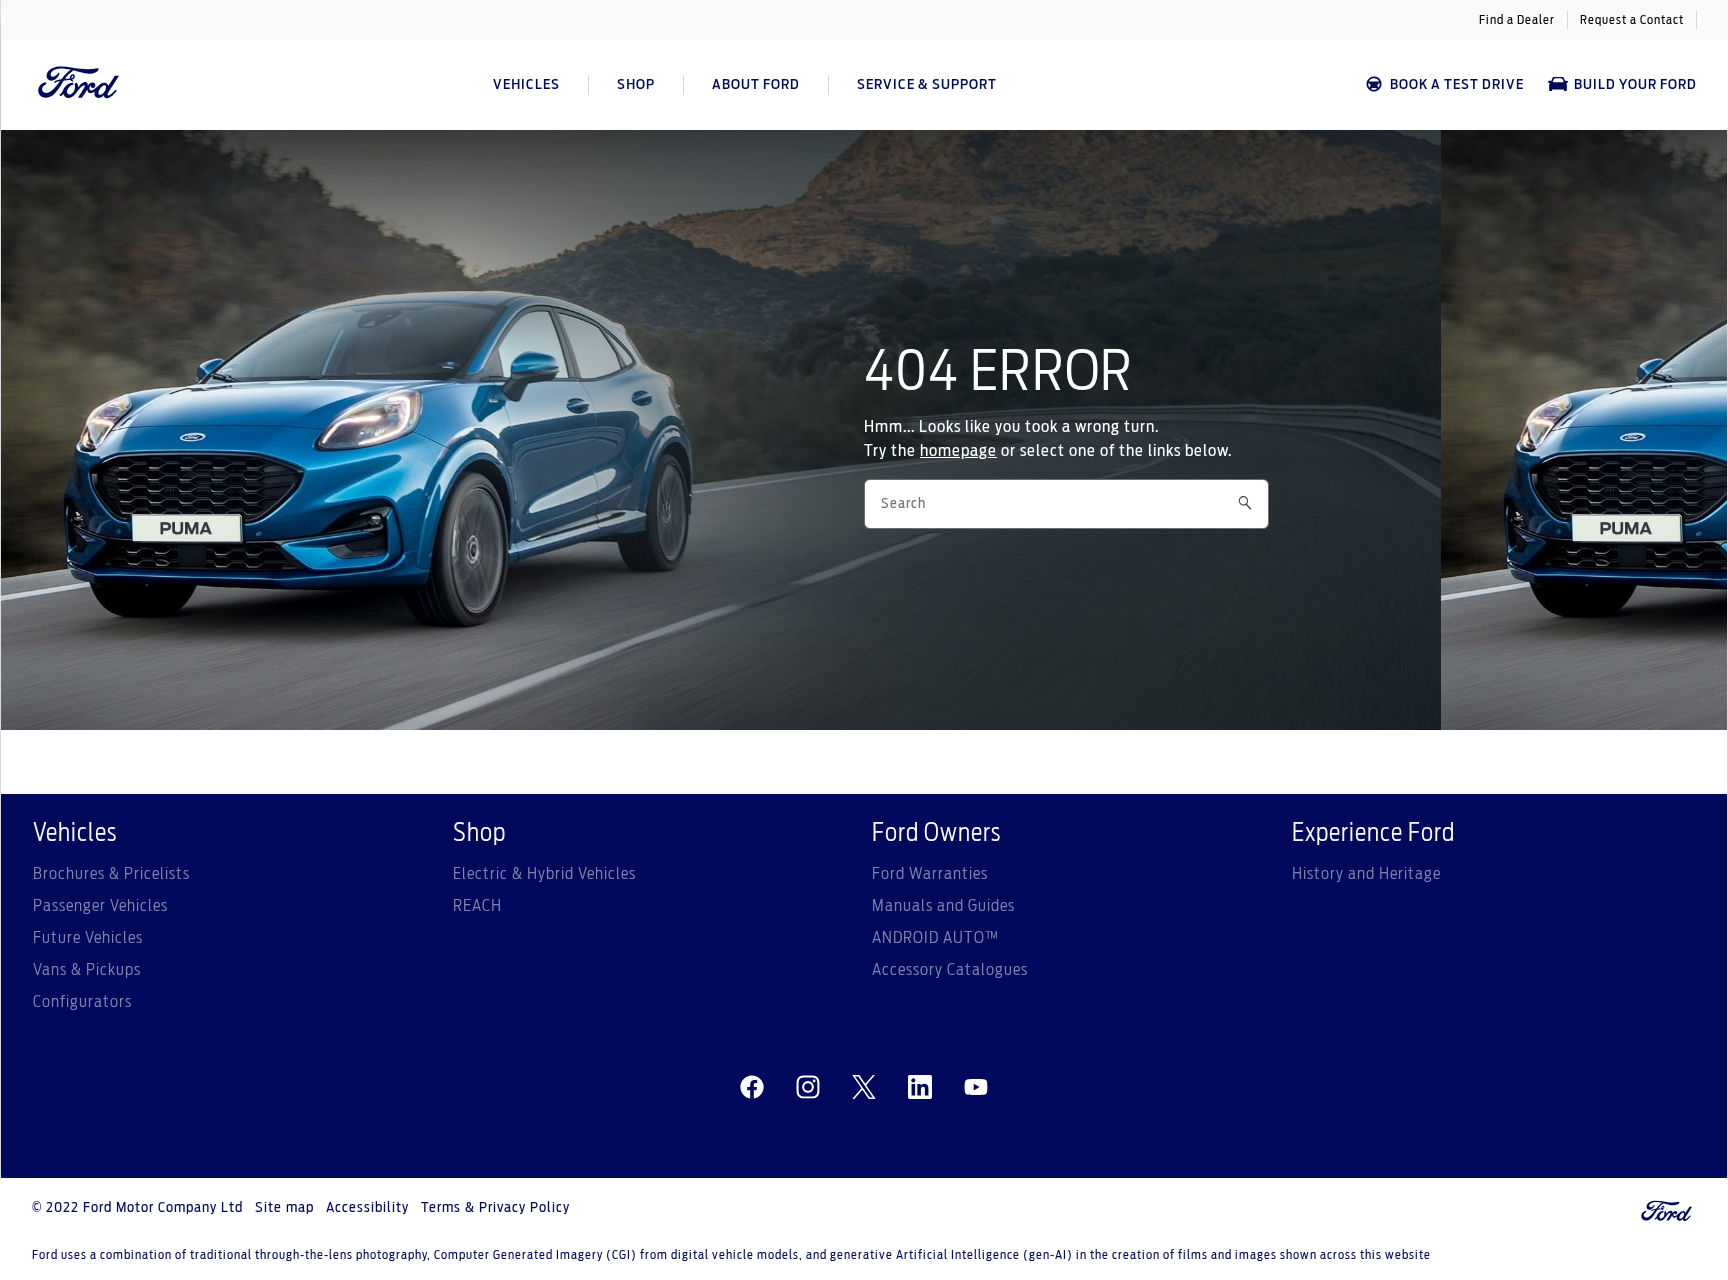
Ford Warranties (930, 874)
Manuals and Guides (943, 906)
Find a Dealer (1517, 20)
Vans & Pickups (87, 970)
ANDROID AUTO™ (935, 938)
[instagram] (808, 1088)
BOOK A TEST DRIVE (1457, 85)
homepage (958, 451)
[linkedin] (920, 1088)
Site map (284, 1208)
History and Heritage (1366, 874)
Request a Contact (1632, 20)
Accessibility (367, 1208)
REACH (477, 906)
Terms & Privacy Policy (495, 1208)
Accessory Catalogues (950, 970)
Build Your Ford (1635, 85)
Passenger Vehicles (100, 906)
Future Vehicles (88, 938)
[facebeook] (752, 1088)
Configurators (82, 1002)
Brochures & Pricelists (111, 874)
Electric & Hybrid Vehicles (544, 874)
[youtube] (976, 1088)
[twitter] (864, 1088)
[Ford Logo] (79, 85)
